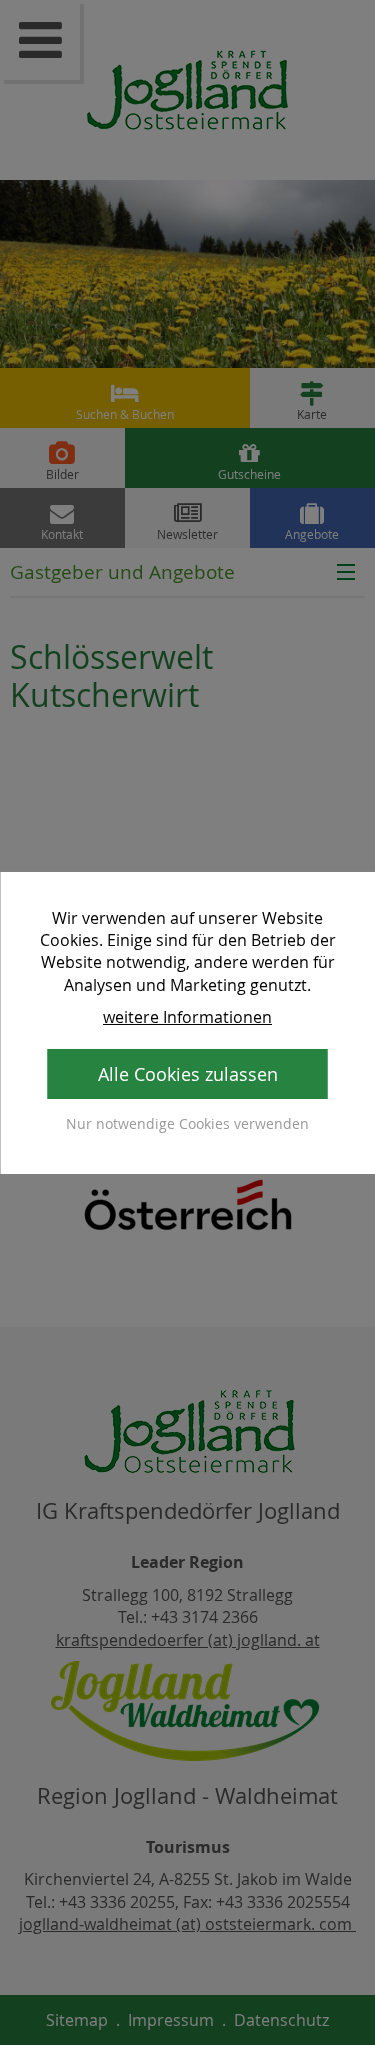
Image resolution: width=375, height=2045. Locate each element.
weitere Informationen (187, 1017)
